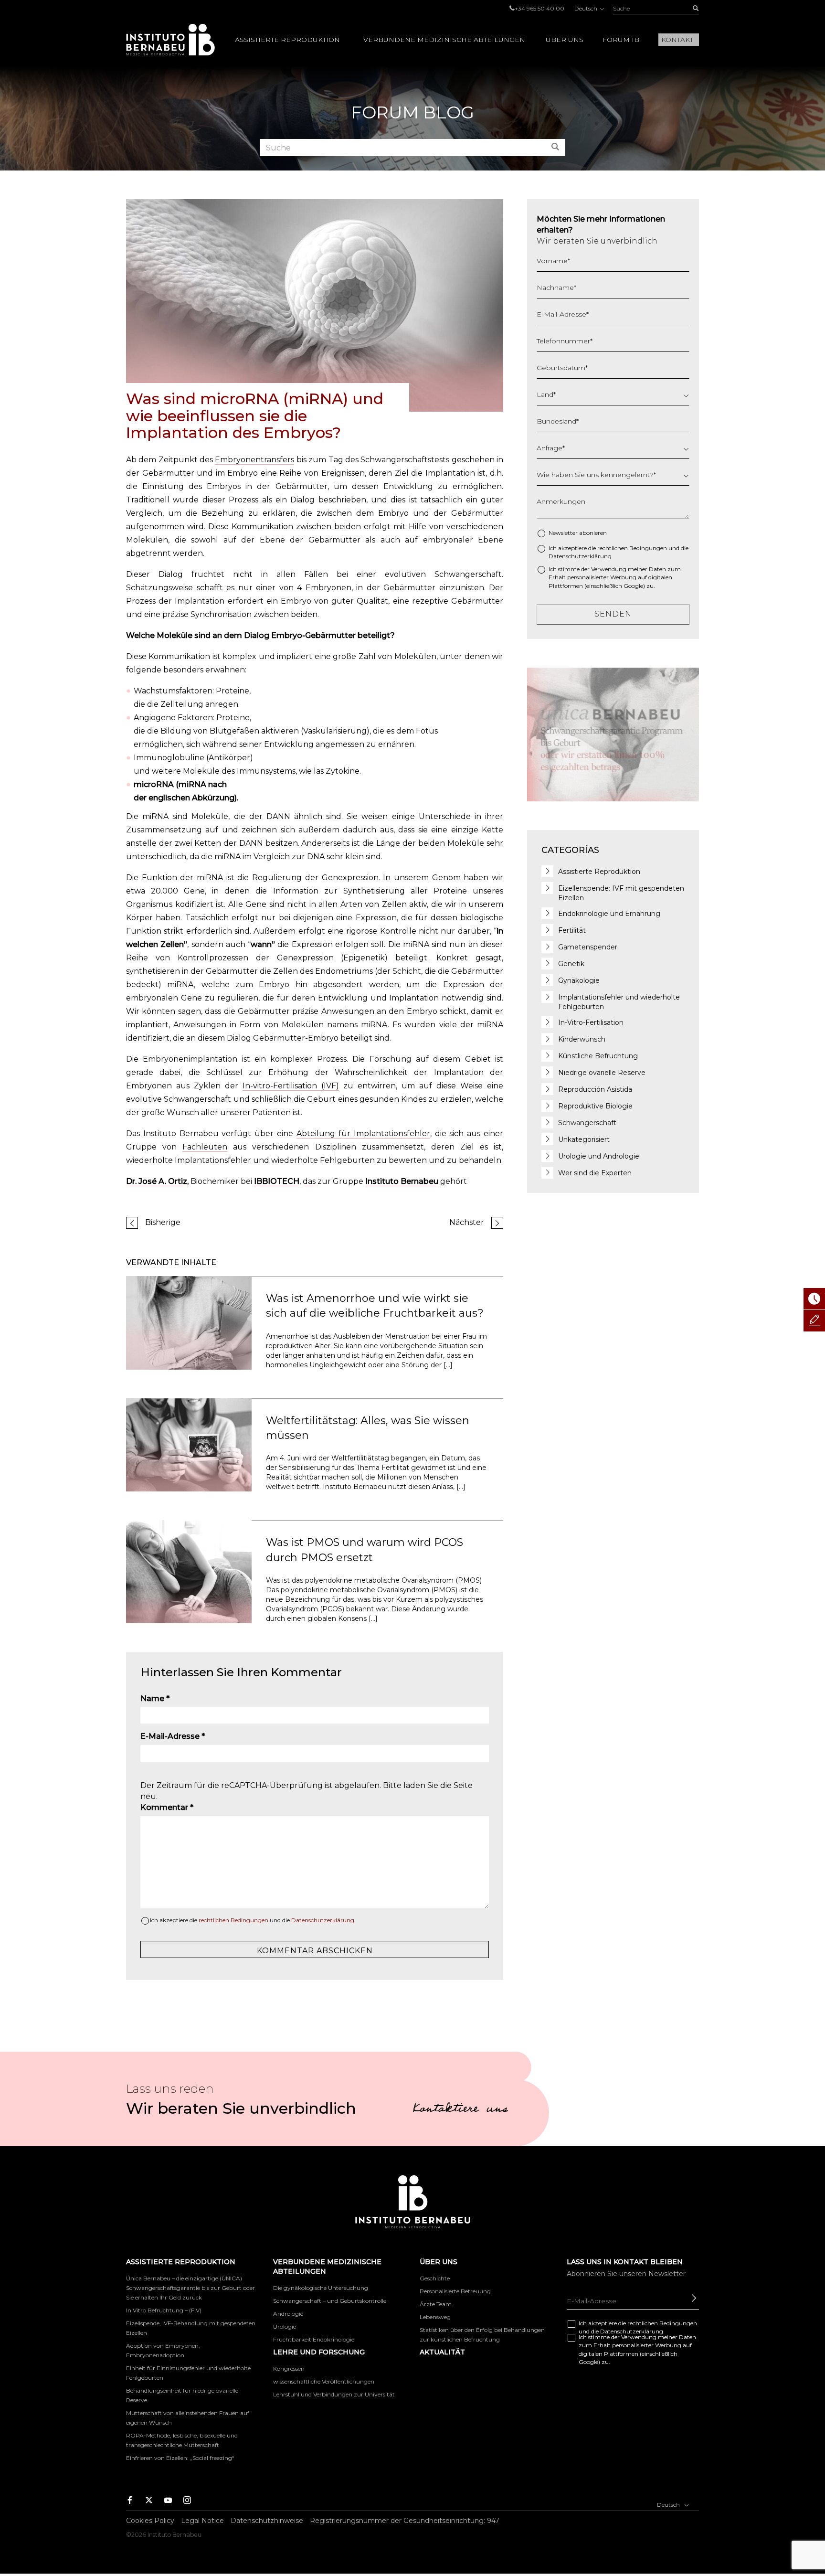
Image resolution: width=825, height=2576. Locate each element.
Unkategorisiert (584, 1139)
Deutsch (587, 8)
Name (155, 1698)
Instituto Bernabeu (170, 40)
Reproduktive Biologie (595, 1106)
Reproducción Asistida (595, 1089)
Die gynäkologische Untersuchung (321, 2288)
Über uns (565, 40)
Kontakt (677, 40)
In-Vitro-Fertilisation (591, 1022)
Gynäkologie (579, 980)
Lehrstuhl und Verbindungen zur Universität (334, 2394)
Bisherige (163, 1222)
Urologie (285, 2326)
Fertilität (572, 930)
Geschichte (435, 2278)
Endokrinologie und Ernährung (609, 914)
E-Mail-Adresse (173, 1736)
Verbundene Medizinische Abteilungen (444, 40)
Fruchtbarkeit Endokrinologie (314, 2339)
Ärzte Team (436, 2304)
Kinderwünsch (582, 1039)
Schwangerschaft (587, 1123)
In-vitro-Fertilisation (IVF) (291, 1086)
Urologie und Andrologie (599, 1156)
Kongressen (289, 2368)
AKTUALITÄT (442, 2352)
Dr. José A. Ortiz (157, 1181)
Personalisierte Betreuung (455, 2291)
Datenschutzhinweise (267, 2521)
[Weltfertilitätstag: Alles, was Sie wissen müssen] (189, 1444)
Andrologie (288, 2314)
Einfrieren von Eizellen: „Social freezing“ (180, 2458)
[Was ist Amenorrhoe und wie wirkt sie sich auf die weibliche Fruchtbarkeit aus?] (189, 1322)
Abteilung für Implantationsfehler (363, 1134)
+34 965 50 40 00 (539, 8)
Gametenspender (588, 947)
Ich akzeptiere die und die (252, 1920)
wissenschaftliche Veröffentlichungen (324, 2381)
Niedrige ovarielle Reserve (602, 1073)
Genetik (571, 964)
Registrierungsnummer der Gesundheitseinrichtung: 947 (405, 2521)
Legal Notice (202, 2521)
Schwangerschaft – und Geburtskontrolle (330, 2301)
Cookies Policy (150, 2521)
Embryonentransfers (254, 460)
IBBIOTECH (277, 1181)
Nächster (467, 1222)
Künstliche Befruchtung (598, 1056)
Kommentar (167, 1807)
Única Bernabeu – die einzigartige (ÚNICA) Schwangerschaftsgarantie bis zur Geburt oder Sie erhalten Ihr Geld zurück (190, 2288)
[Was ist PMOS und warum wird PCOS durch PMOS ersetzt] (189, 1571)
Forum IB (621, 40)
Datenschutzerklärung (323, 1920)
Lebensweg (435, 2317)
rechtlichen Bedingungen (233, 1920)
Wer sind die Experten (595, 1173)
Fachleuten (205, 1147)
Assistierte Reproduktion (287, 40)
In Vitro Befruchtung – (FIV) (164, 2310)
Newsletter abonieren (578, 533)
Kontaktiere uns (460, 2110)
